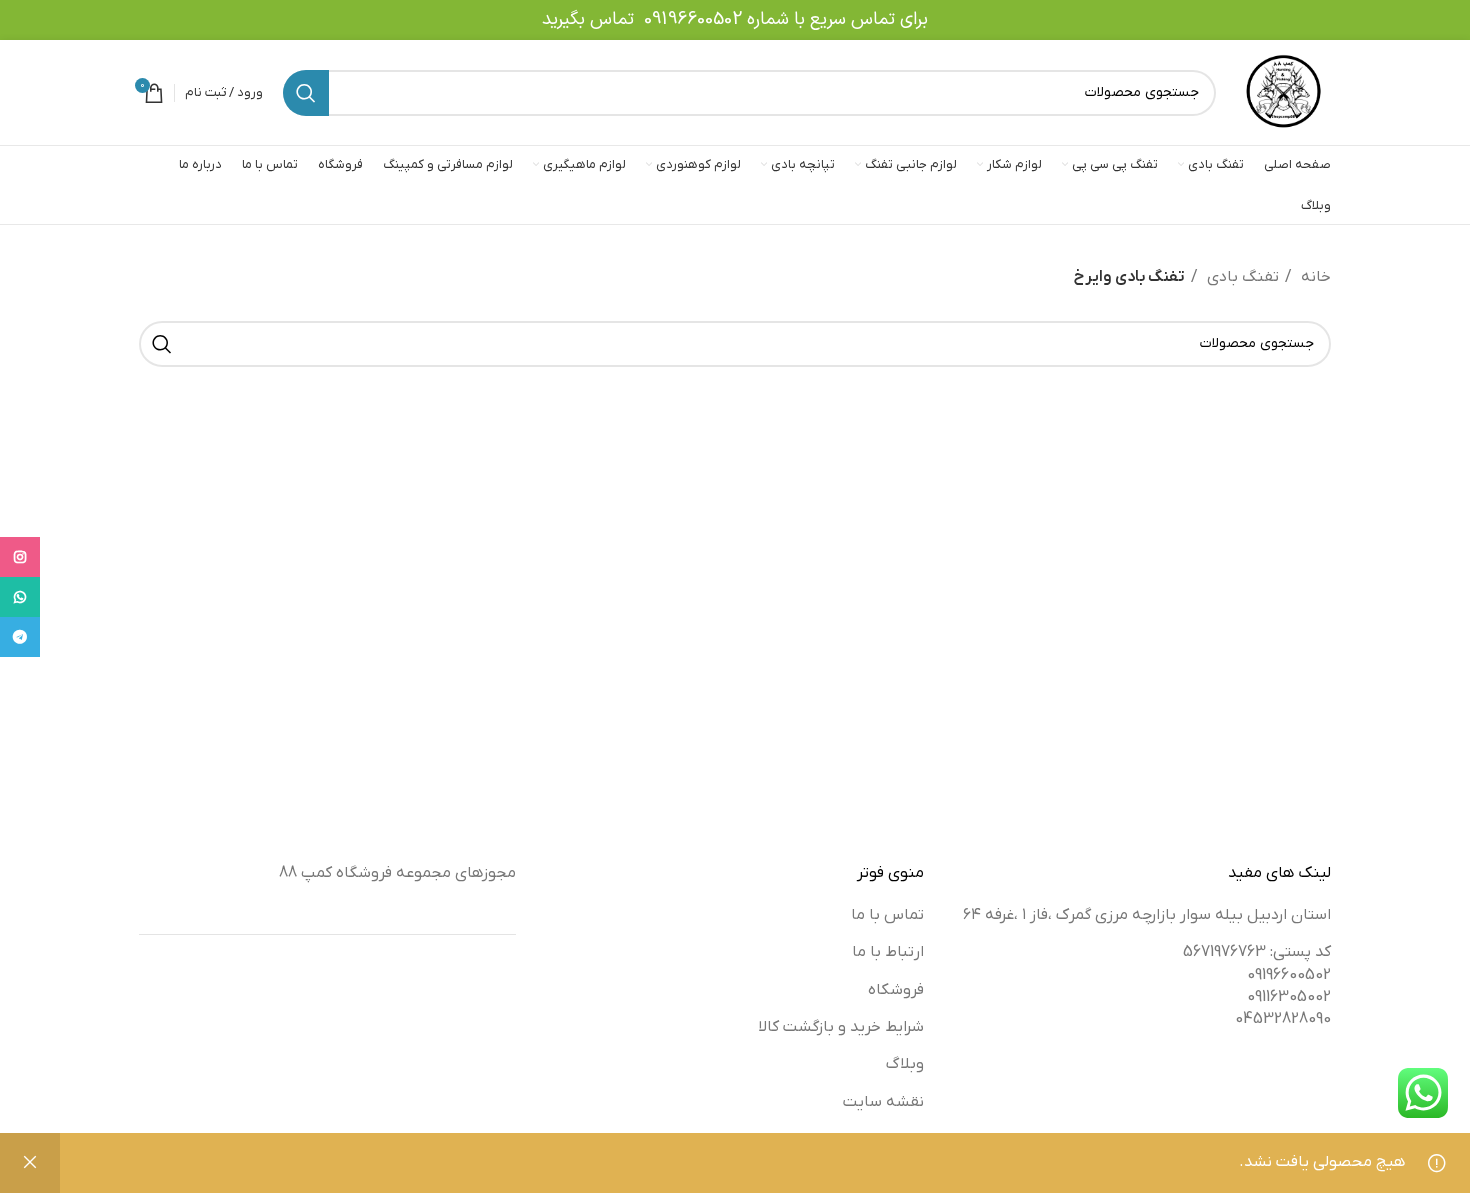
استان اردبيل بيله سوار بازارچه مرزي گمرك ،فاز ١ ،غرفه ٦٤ (1147, 915)
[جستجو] (306, 93)
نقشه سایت (883, 1102)
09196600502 (693, 19)
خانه (1314, 277)
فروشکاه (896, 990)
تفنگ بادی (1241, 277)
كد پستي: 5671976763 (1257, 952)
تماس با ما (887, 915)
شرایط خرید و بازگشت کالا (841, 1027)
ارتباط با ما (888, 952)
